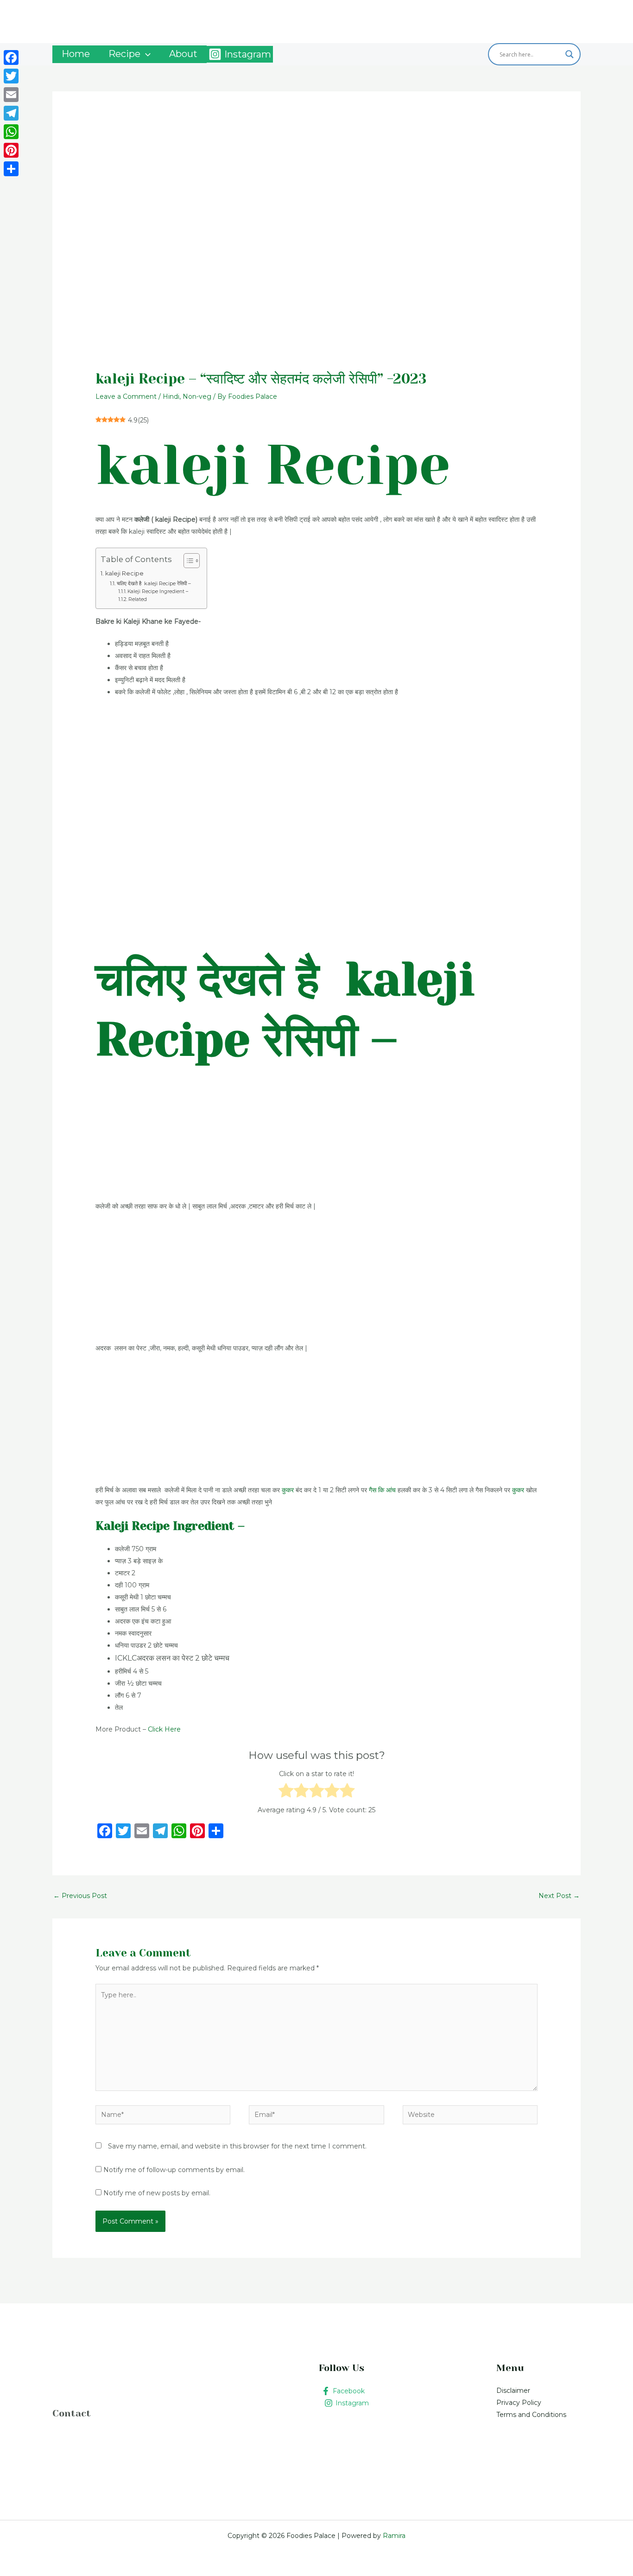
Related (138, 599)
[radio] (286, 1792)
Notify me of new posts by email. (157, 2193)
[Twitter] (11, 76)
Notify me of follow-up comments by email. (174, 2170)
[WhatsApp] (11, 132)
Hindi (171, 396)
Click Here (164, 1729)
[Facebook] (11, 58)
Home (76, 54)
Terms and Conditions (531, 2415)
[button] (146, 54)
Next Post (559, 1896)
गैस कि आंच (382, 1490)
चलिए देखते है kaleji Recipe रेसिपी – (154, 583)
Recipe (124, 54)
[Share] (11, 169)
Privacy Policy (519, 2403)
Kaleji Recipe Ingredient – (158, 591)
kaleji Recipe (124, 573)
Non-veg (197, 396)
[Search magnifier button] (570, 54)
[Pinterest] (11, 150)
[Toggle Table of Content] (187, 561)
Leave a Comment (126, 396)
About (183, 54)
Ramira (393, 2536)
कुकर (287, 1490)
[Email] (11, 95)
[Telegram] (11, 113)
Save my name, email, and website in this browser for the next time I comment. (237, 2146)
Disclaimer (513, 2391)
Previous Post (80, 1896)
